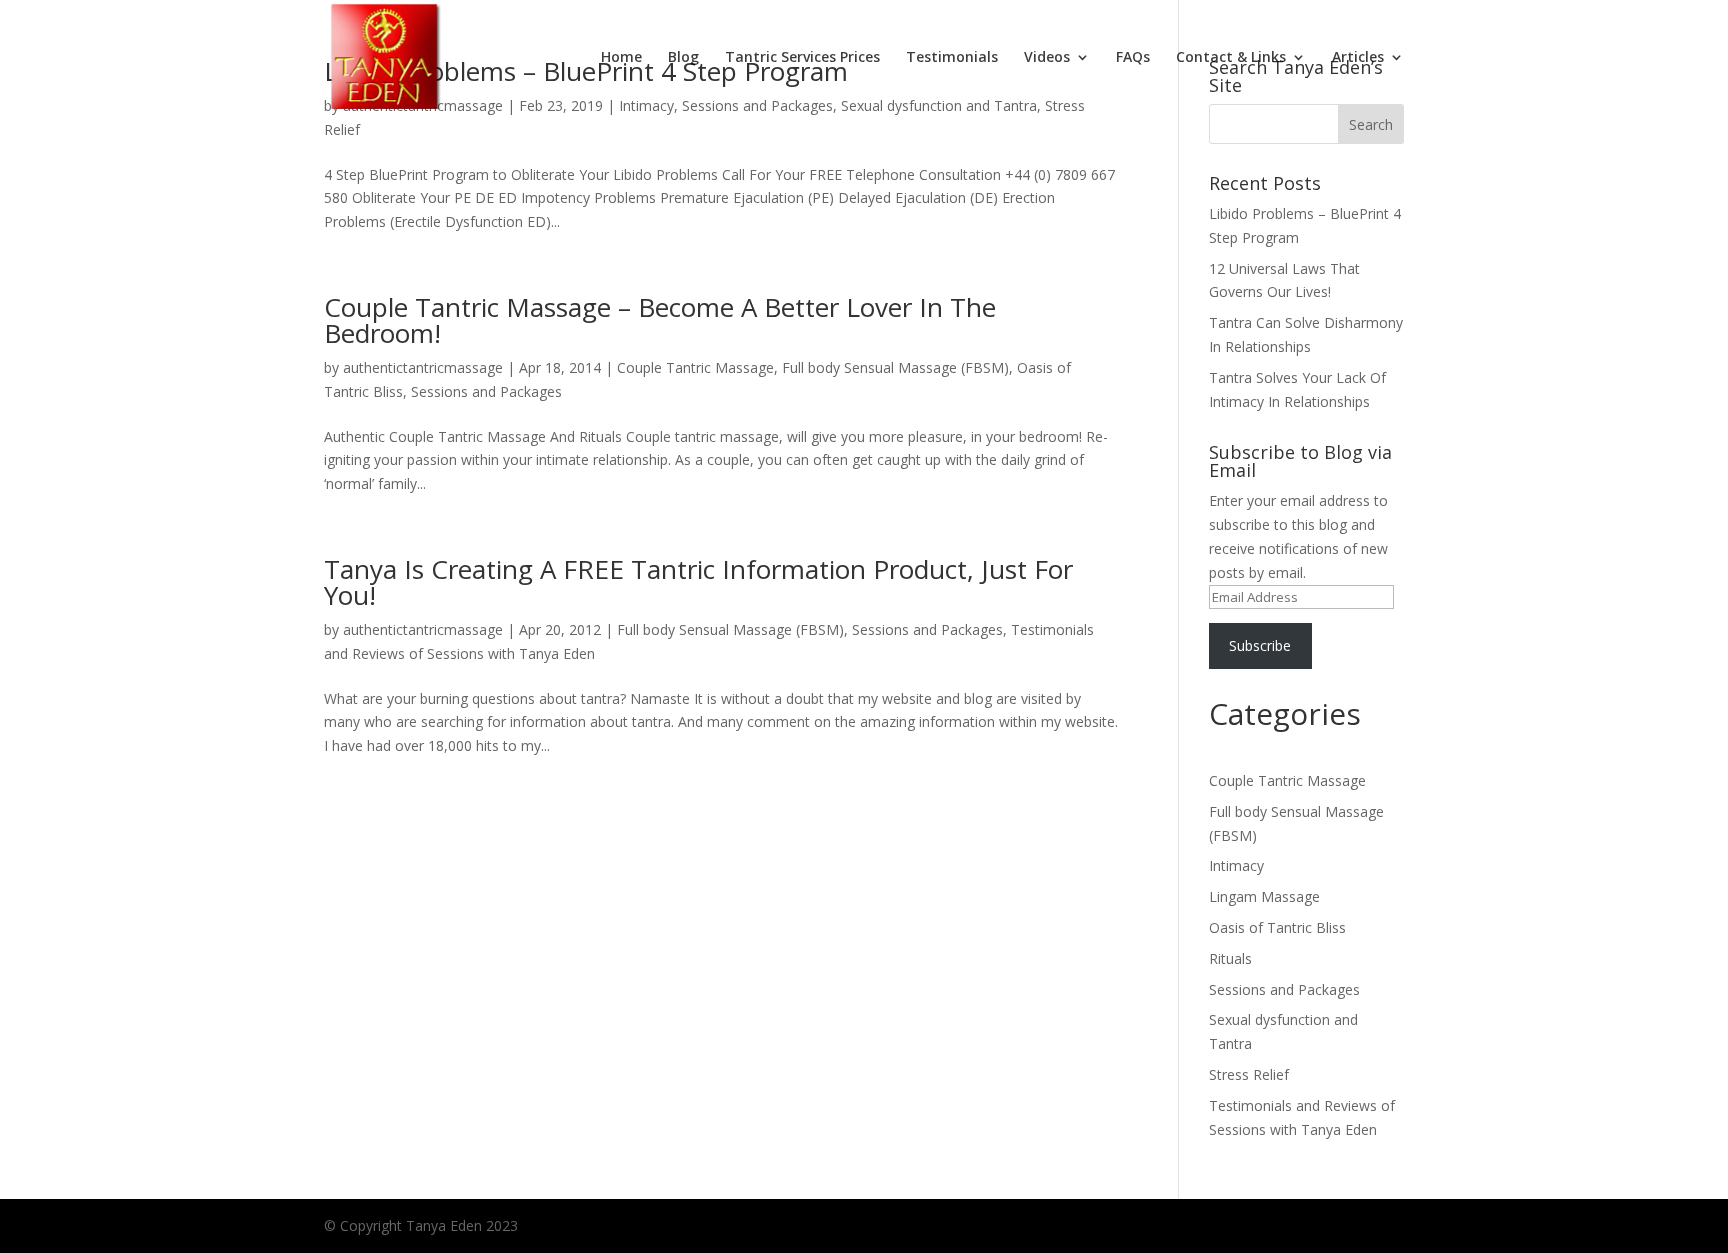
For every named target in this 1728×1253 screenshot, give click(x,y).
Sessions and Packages (486, 391)
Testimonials (952, 58)
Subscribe (1260, 645)
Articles (1358, 58)
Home (621, 58)
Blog (683, 58)
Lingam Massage (1264, 896)
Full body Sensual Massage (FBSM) (895, 367)
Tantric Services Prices (802, 58)
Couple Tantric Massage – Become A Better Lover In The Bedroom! (660, 320)
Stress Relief (1249, 1074)
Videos (1047, 58)
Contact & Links (1231, 58)
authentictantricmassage (423, 367)
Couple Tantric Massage (695, 367)
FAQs (1133, 58)
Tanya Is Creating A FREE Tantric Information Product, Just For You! (698, 582)
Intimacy (1236, 865)
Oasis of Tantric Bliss (1277, 927)
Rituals (1230, 958)
